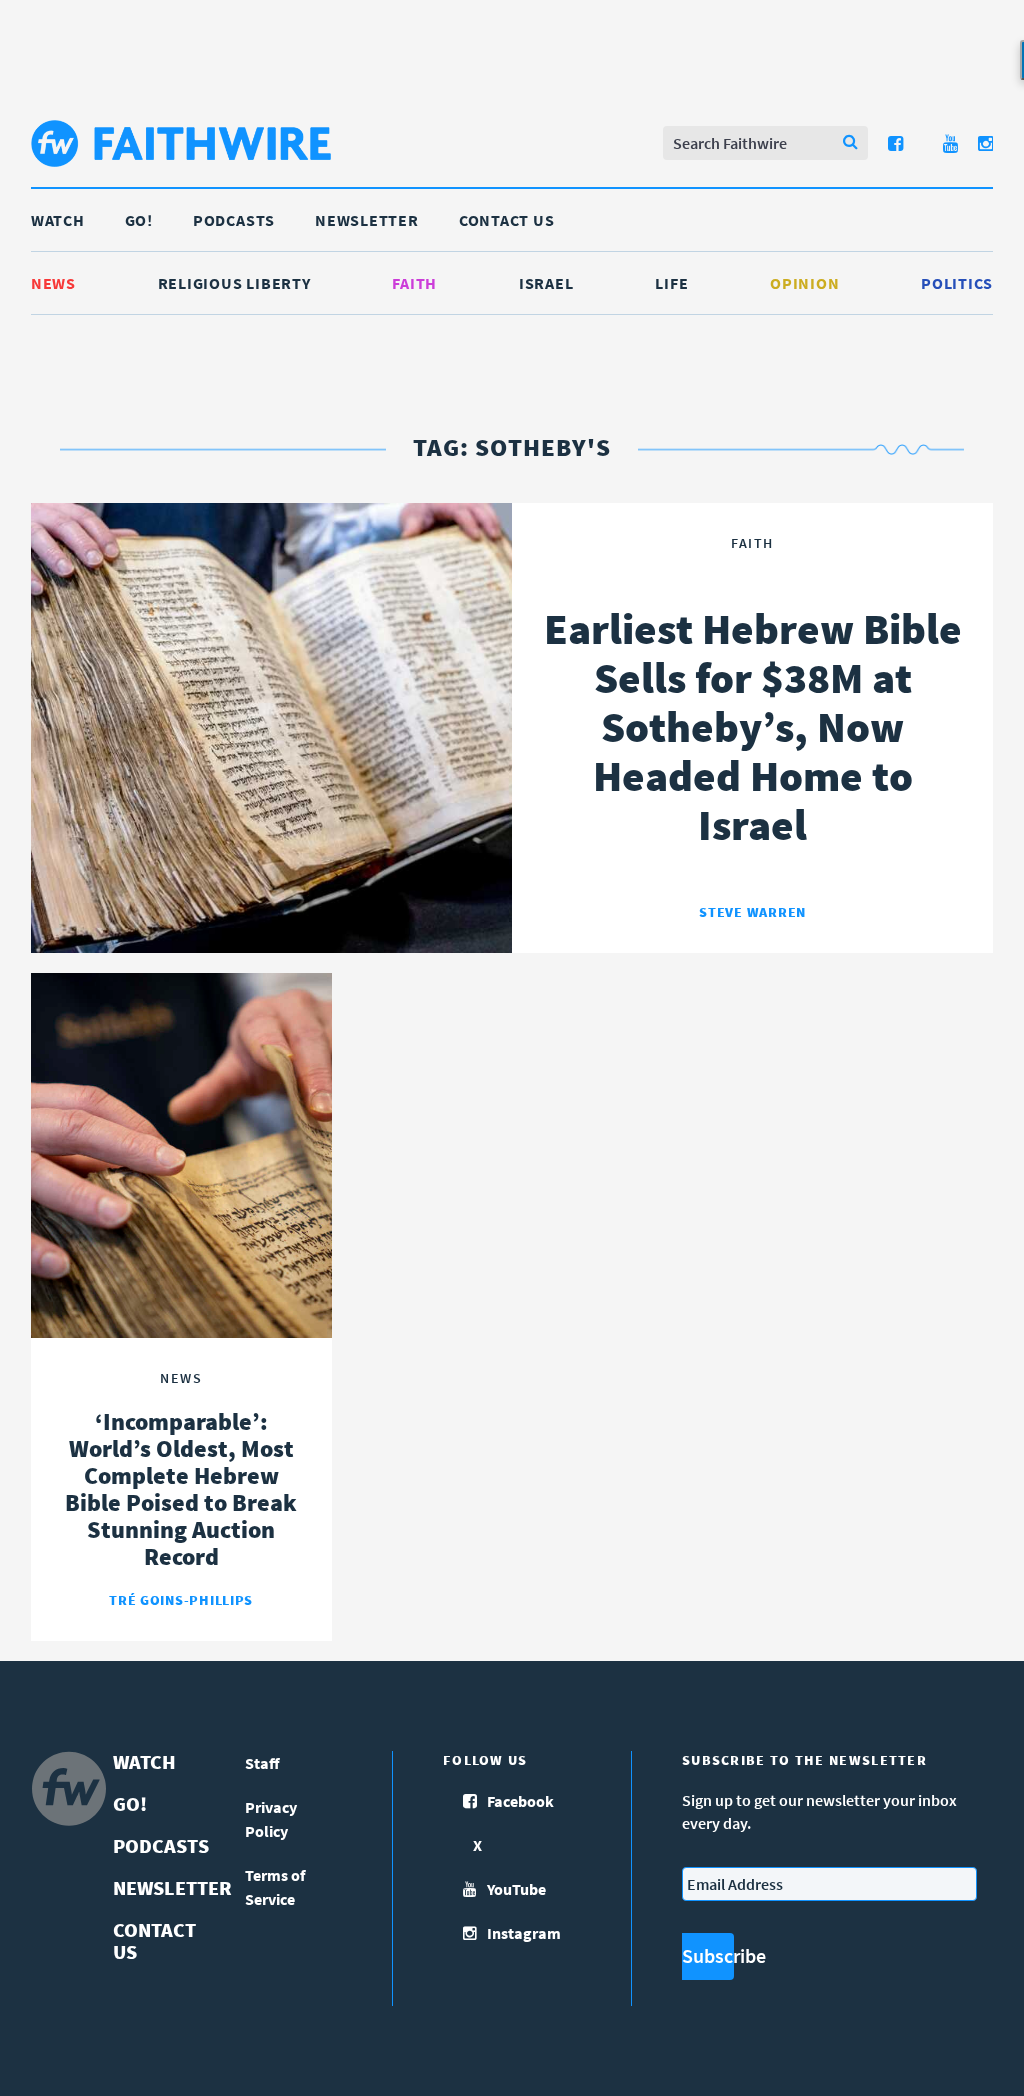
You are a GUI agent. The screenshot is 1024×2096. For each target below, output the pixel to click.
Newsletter (367, 220)
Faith (414, 283)
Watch (58, 220)
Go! (139, 220)
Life (671, 283)
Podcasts (234, 220)
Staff (262, 1763)
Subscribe (708, 1955)
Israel (546, 283)
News (53, 283)
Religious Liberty (234, 283)
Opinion (804, 283)
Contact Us (507, 220)
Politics (957, 283)
